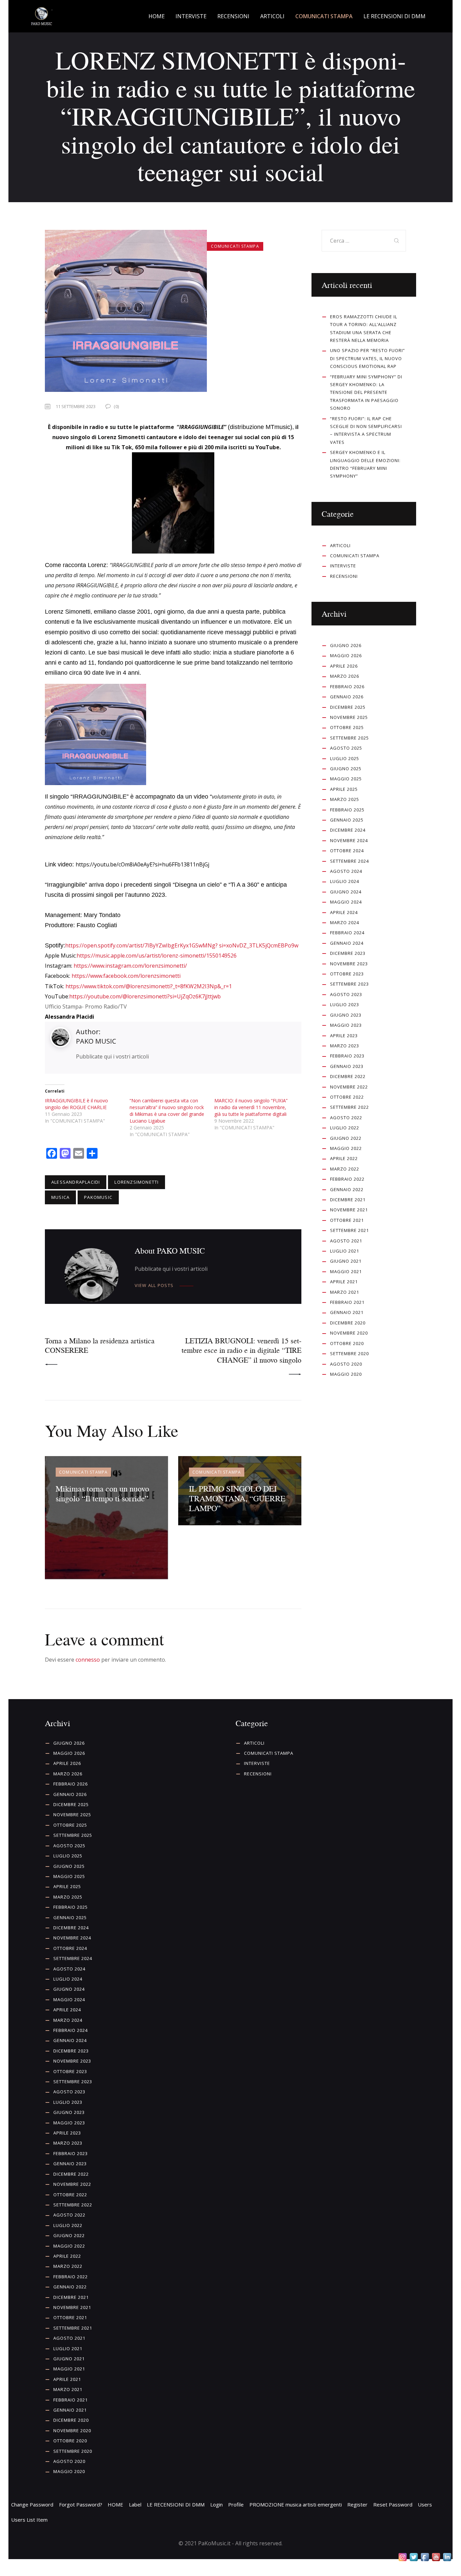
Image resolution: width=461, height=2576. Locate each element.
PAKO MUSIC (96, 1041)
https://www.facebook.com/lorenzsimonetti (126, 976)
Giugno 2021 (346, 1261)
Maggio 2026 (346, 655)
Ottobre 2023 (347, 974)
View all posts (154, 1285)
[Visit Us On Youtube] (436, 2557)
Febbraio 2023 (347, 1056)
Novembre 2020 (349, 1333)
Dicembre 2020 (348, 1323)
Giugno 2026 (346, 645)
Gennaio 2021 (347, 1312)
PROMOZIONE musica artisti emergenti (296, 2504)
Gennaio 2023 (347, 1066)
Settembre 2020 (349, 1353)
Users (425, 2504)
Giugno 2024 (346, 892)
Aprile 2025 (344, 789)
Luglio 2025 (345, 758)
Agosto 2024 (346, 871)
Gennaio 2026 (347, 697)
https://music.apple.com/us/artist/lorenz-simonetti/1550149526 (157, 956)
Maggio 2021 (346, 1271)
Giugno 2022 (346, 1138)
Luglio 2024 (345, 881)
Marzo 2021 (345, 1292)
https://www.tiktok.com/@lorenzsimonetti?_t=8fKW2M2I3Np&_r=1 (149, 986)
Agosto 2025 (346, 748)
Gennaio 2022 (347, 1189)
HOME (115, 2504)
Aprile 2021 (344, 1282)
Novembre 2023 (349, 964)
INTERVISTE (343, 566)
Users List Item (29, 2520)
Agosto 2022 (346, 1118)
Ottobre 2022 (347, 1097)
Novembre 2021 (349, 1210)
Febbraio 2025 (347, 810)
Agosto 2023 (346, 994)
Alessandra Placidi (70, 1017)
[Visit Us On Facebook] (425, 2557)
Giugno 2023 (346, 1015)
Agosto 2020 (346, 1364)
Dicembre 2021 (348, 1200)
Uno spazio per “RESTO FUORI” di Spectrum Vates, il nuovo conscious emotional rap (368, 358)
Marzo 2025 (345, 799)
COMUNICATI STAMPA (235, 246)
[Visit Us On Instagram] (402, 2557)
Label (135, 2504)
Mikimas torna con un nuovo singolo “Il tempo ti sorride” (102, 1493)
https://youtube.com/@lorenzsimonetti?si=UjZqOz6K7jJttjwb (145, 996)
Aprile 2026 (344, 666)
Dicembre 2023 (348, 953)
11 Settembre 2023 (76, 406)
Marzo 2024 (345, 922)
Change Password (32, 2504)
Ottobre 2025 (347, 727)
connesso (88, 1660)
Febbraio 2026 (347, 687)
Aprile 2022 (344, 1158)
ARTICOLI (340, 545)
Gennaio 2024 (347, 943)
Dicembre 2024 (348, 830)
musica (60, 1197)
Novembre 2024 (349, 840)
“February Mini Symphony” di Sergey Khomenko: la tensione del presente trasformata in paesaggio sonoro (366, 393)
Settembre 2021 (349, 1230)
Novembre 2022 (349, 1087)
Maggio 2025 (346, 779)
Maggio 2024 (346, 902)
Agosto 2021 (346, 1241)
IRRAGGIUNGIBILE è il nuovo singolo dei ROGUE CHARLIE (76, 1104)
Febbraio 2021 (347, 1302)
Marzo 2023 (345, 1046)
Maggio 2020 (346, 1374)
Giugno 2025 (346, 769)
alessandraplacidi (76, 1182)
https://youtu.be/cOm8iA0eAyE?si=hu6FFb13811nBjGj (142, 864)
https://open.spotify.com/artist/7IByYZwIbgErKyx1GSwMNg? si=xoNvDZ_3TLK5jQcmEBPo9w (182, 945)
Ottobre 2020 (347, 1343)
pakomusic (98, 1197)
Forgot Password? (81, 2504)
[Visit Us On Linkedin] (447, 2557)
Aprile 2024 (344, 912)
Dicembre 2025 (348, 707)
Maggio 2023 (346, 1025)
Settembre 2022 (349, 1107)
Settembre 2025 (349, 738)
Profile (236, 2504)
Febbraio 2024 (347, 933)
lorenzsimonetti (137, 1182)
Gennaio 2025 (347, 820)
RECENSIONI (344, 576)
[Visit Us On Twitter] (414, 2557)
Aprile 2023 (344, 1036)
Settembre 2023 (349, 984)
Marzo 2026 (345, 676)
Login (216, 2504)
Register (357, 2504)
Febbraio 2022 (347, 1179)
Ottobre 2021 (347, 1220)
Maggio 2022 (346, 1148)
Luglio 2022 (345, 1128)
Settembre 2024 (349, 861)
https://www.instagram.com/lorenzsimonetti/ (130, 966)
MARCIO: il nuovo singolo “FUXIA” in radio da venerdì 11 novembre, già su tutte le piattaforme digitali (251, 1107)
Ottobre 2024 (347, 851)
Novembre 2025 (349, 717)
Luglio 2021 (345, 1251)
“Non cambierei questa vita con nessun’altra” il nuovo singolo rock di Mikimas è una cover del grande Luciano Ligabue (167, 1111)
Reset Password (393, 2504)
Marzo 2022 (345, 1169)
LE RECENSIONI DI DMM (176, 2504)
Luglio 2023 (345, 1004)
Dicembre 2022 (348, 1076)
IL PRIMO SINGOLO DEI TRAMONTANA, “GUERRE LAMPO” (237, 1498)
